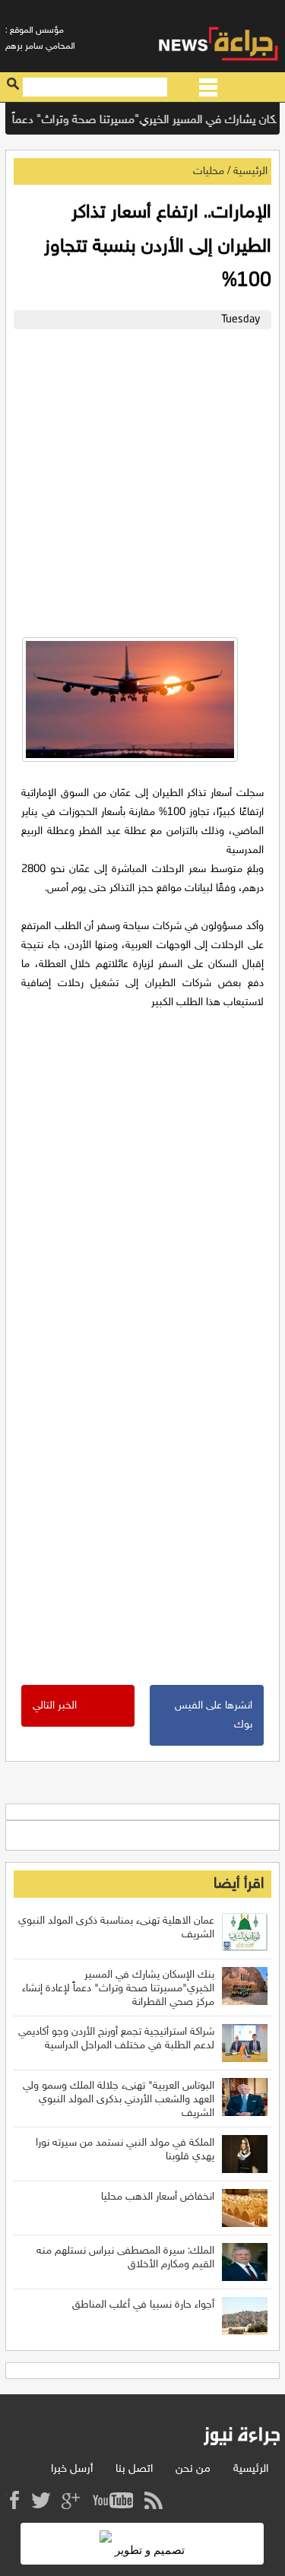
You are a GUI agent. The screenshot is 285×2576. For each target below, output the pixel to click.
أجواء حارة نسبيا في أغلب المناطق (143, 2305)
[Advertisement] (142, 479)
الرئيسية (250, 171)
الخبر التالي (55, 1706)
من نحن (193, 2469)
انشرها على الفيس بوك (214, 1715)
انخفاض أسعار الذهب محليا (158, 2197)
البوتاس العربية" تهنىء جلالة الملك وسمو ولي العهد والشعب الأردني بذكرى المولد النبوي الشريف (119, 2100)
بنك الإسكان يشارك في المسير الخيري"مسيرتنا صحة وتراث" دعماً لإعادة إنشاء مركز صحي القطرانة (118, 1989)
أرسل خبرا (72, 2469)
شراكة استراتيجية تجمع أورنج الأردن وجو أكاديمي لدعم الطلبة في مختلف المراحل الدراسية (116, 2039)
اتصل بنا (134, 2469)
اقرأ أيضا (239, 1884)
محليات (209, 171)
